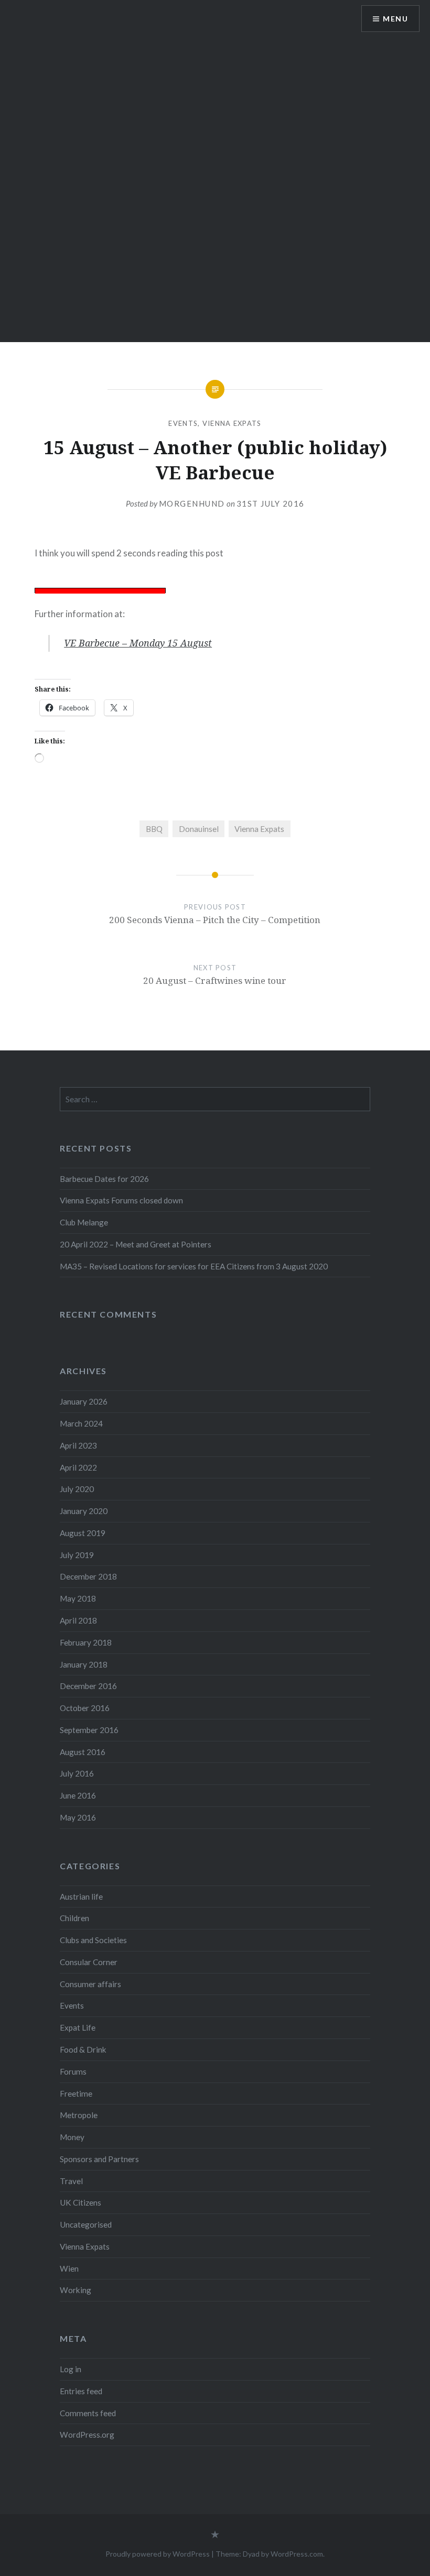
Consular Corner (89, 1962)
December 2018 (88, 1576)
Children (74, 1918)
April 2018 (78, 1620)
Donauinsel (199, 829)
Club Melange (84, 1222)
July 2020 (77, 1489)
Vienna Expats (232, 423)
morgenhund (192, 503)
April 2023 (78, 1445)
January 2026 (84, 1401)
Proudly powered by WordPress (158, 2554)
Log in (71, 2369)
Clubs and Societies (93, 1940)
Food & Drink (83, 2049)
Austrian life (81, 1897)
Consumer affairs (90, 1984)
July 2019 (77, 1555)
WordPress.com (297, 2554)
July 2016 (77, 1773)
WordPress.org (87, 2435)
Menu (395, 19)
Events (183, 423)
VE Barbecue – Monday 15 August (138, 643)
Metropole (79, 2115)
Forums (73, 2071)
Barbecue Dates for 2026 (104, 1179)
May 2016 (78, 1817)
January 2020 (84, 1511)
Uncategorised (86, 2224)
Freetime (76, 2093)
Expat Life (78, 2027)
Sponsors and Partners (99, 2159)
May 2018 (78, 1598)
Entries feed (81, 2391)
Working (76, 2290)
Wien (69, 2268)
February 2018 (86, 1642)
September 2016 (89, 1730)
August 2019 (83, 1533)
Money (72, 2137)
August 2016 (83, 1752)
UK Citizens (80, 2202)
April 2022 (78, 1467)
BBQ (154, 829)
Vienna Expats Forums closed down (121, 1200)
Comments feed (88, 2413)
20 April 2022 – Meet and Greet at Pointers (136, 1244)
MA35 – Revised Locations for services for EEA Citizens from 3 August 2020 (194, 1266)
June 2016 (78, 1795)
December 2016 (88, 1686)
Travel (71, 2181)
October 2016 (85, 1708)
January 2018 (84, 1664)
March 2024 (81, 1423)
